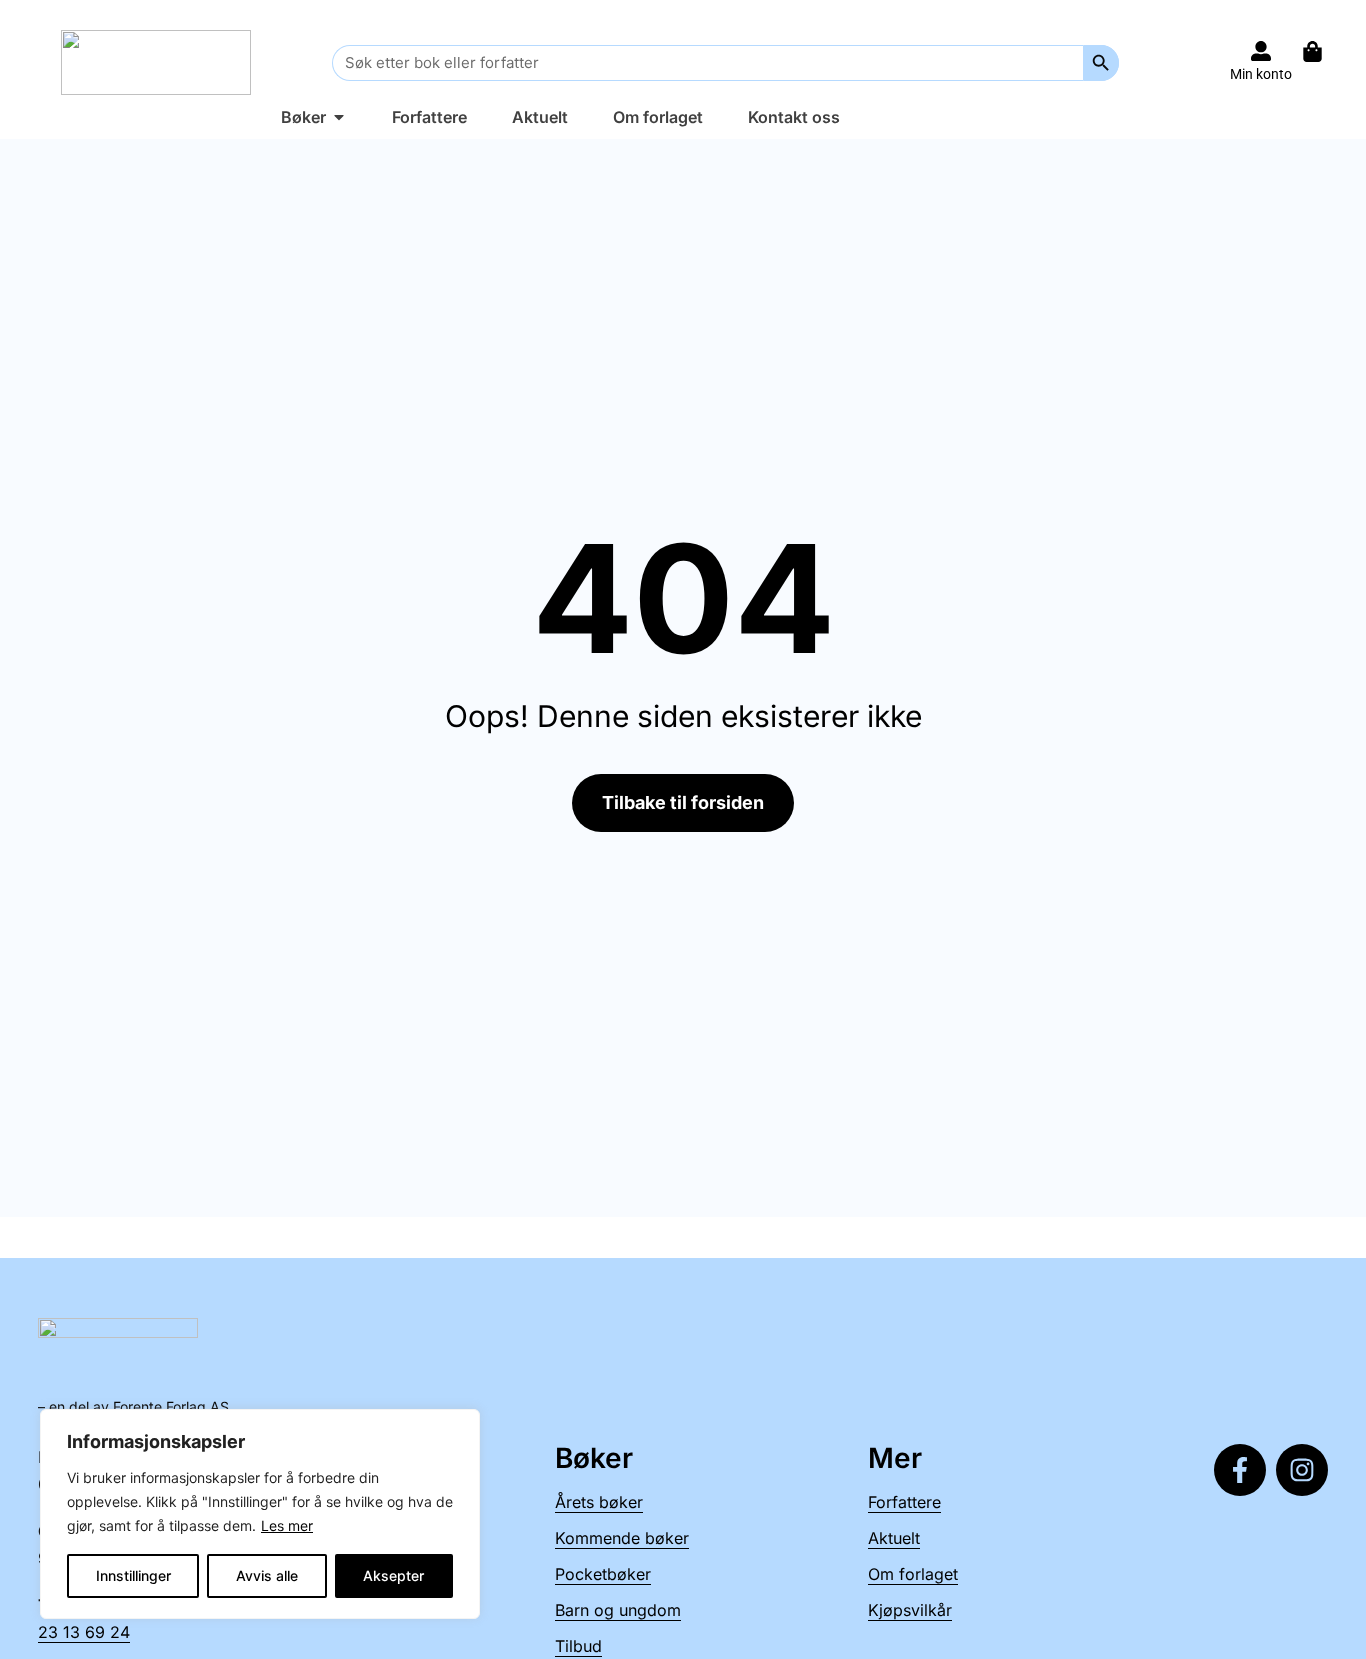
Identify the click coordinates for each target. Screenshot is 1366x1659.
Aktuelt (894, 1538)
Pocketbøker (603, 1574)
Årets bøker (599, 1502)
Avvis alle (267, 1575)
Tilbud (578, 1646)
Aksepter (393, 1575)
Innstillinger (133, 1575)
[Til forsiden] (156, 62)
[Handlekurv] (1322, 51)
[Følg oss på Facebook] (1240, 1470)
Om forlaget (913, 1574)
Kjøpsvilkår (910, 1610)
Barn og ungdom (618, 1610)
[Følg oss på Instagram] (1302, 1470)
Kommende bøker (622, 1538)
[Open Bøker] (339, 117)
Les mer (287, 1525)
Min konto (1261, 74)
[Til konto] (1261, 51)
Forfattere (904, 1502)
